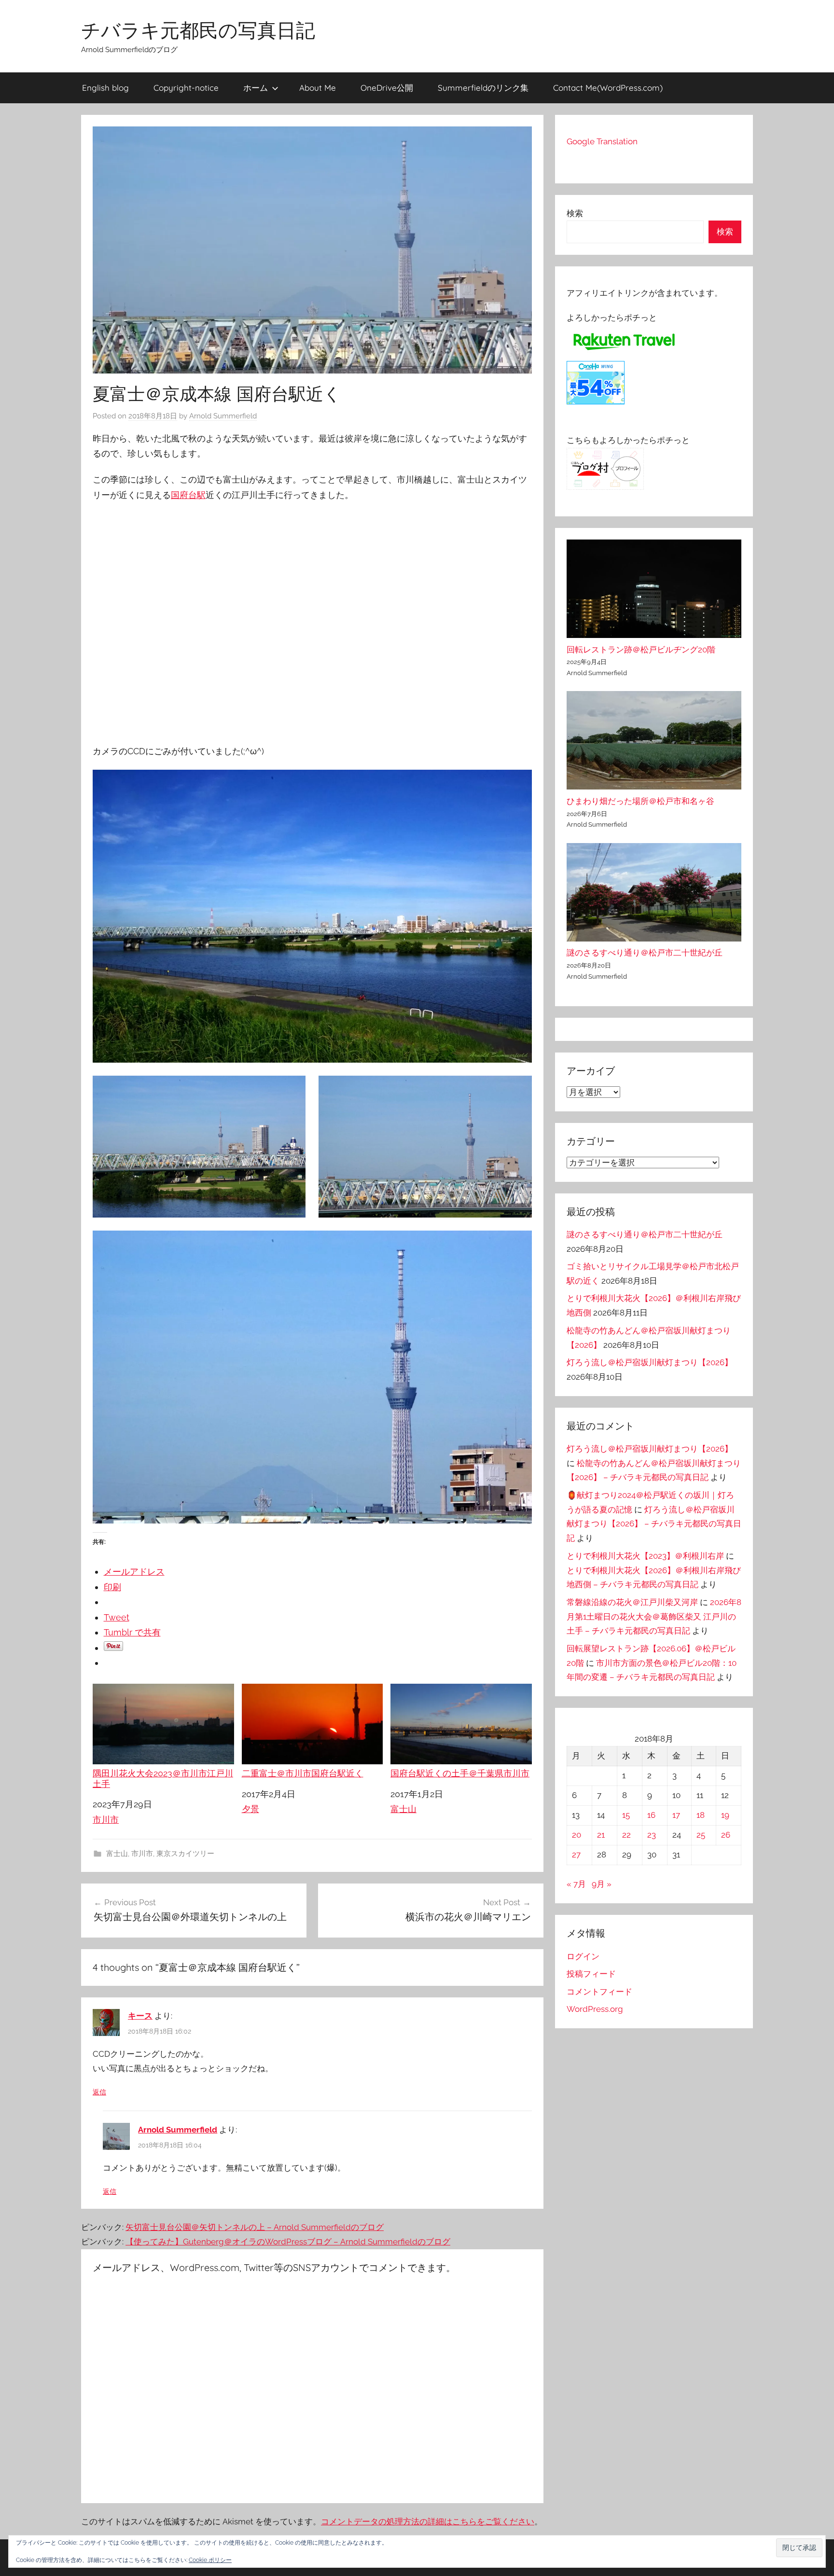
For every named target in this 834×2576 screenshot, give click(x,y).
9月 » (602, 1884)
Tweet (117, 1617)
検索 (575, 213)
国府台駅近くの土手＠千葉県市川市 (460, 1773)
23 (652, 1835)
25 (701, 1835)
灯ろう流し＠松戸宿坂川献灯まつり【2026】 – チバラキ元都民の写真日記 (654, 1524)
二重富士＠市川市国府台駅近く (303, 1773)
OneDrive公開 (387, 88)
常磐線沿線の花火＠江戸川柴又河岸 (632, 1602)
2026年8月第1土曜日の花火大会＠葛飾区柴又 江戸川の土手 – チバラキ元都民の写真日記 (654, 1617)
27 (576, 1855)
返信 (99, 2092)
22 (626, 1835)
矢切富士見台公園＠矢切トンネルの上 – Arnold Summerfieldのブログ (255, 2227)
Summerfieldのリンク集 (483, 88)
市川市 (106, 1820)
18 (701, 1815)
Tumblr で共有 (132, 1632)
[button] (799, 2548)
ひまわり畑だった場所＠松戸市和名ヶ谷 (640, 801)
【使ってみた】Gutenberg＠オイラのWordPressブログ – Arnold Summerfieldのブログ (288, 2242)
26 (726, 1835)
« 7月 (576, 1884)
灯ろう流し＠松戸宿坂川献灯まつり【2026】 (650, 1362)
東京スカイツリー (185, 1854)
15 (626, 1815)
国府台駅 (188, 495)
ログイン (583, 1956)
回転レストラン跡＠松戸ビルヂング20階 (641, 650)
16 (651, 1815)
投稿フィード (591, 1974)
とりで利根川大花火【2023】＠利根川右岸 (645, 1556)
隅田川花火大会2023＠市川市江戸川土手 (163, 1779)
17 (676, 1815)
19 (725, 1815)
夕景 (250, 1809)
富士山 (403, 1809)
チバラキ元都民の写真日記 (198, 30)
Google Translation (602, 141)
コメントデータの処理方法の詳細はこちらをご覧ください (428, 2521)
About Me (318, 88)
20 (577, 1835)
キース (140, 2016)
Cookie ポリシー (210, 2560)
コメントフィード (599, 1992)
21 (601, 1835)
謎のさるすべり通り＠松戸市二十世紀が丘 (645, 953)
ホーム (256, 88)
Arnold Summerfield (223, 416)
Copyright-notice (186, 88)
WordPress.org (595, 2009)
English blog (105, 88)
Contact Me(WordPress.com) (608, 88)
